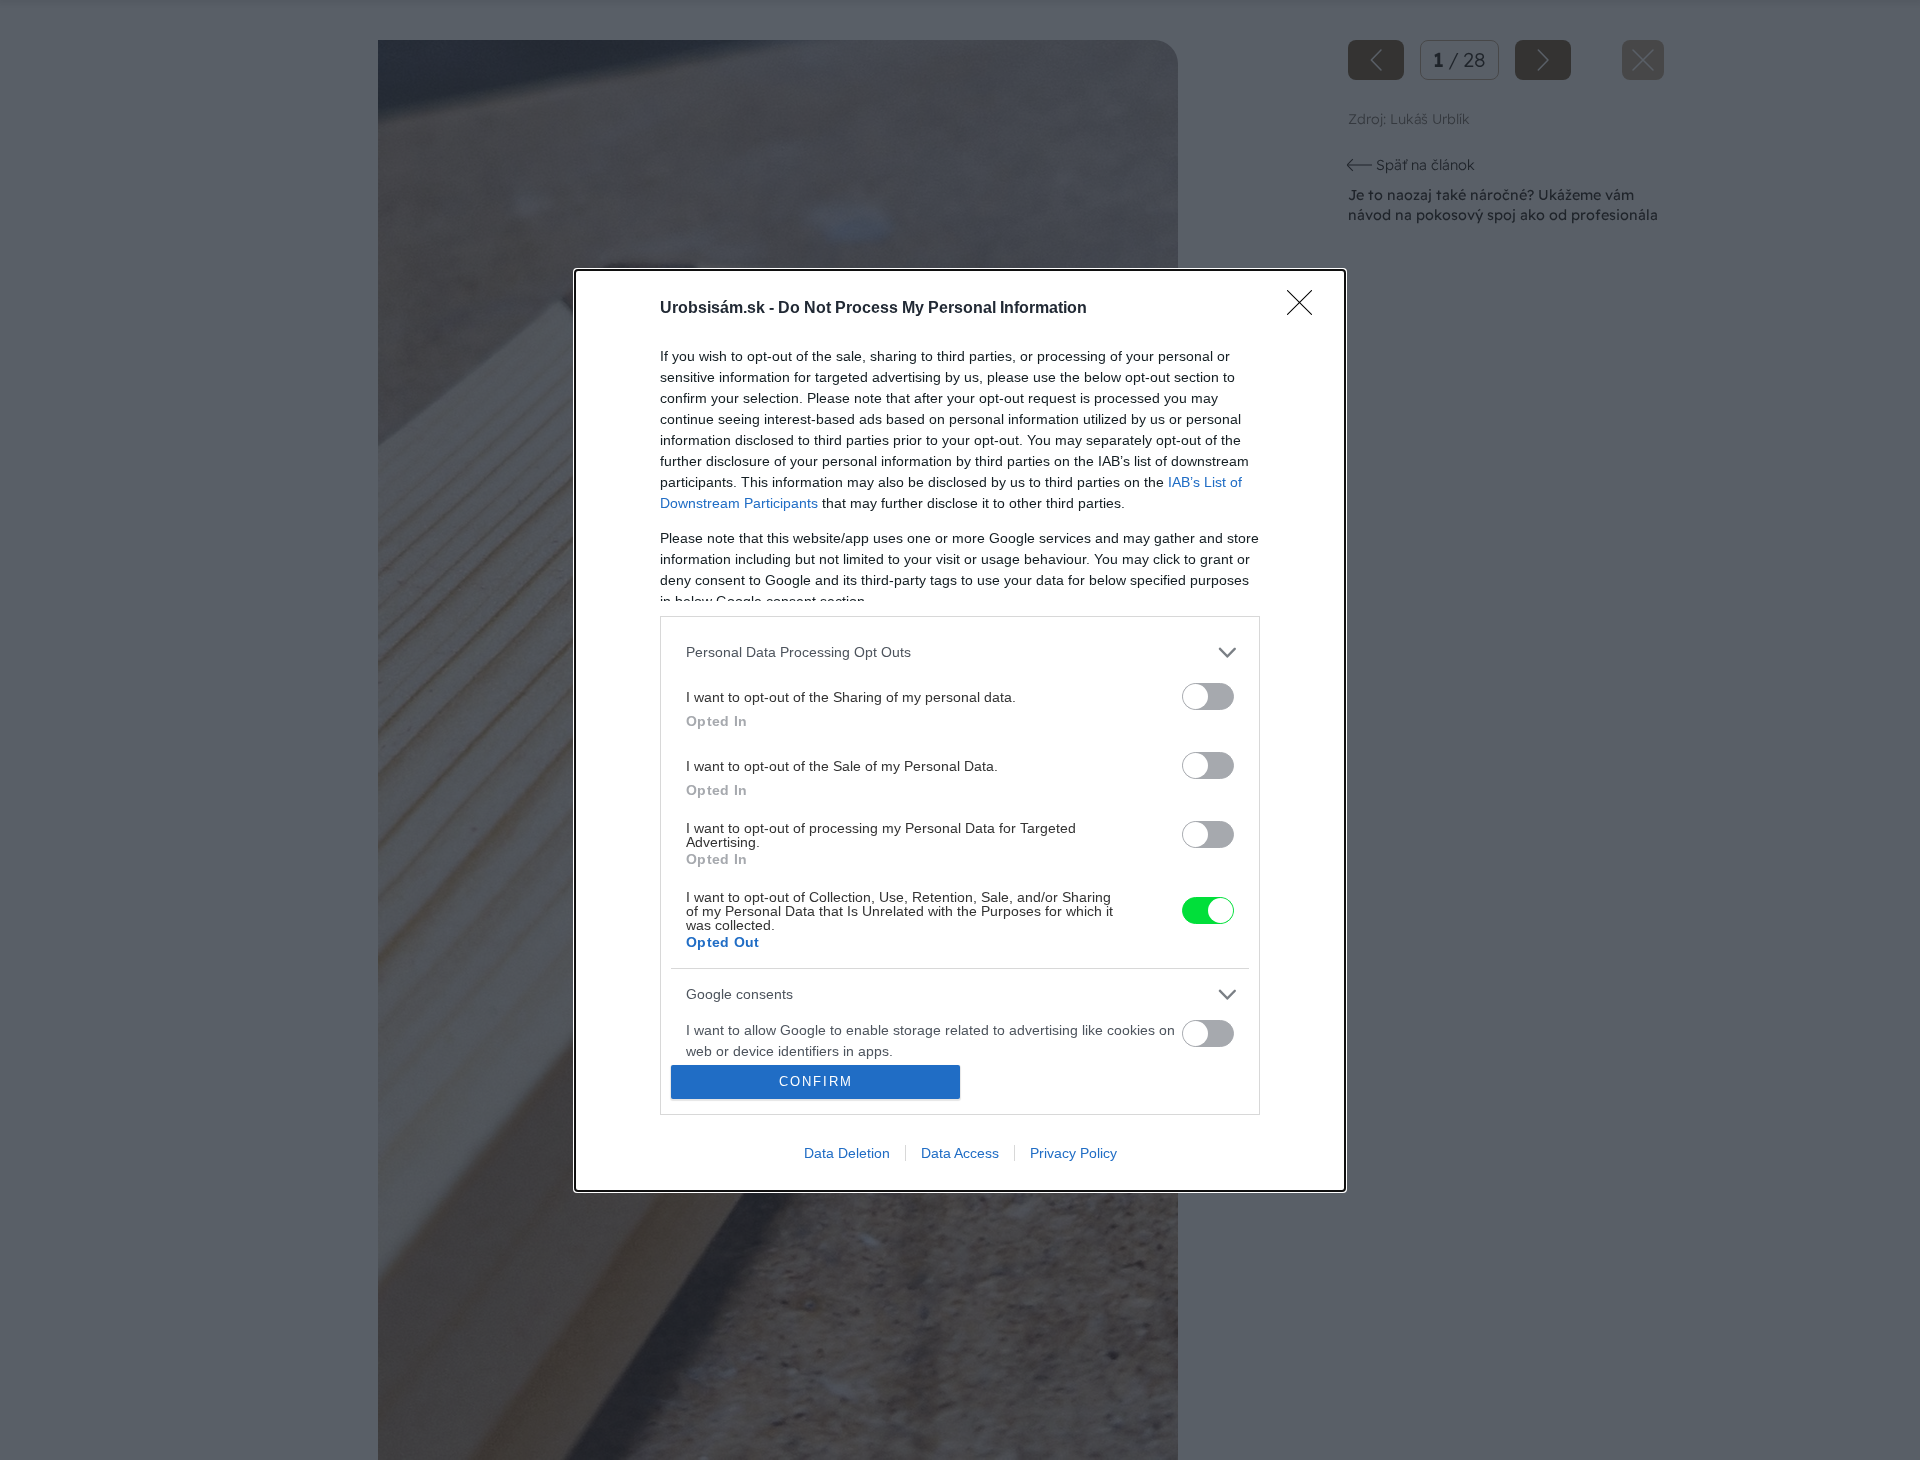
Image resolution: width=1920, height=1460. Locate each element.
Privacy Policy (1073, 1153)
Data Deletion (847, 1153)
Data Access (960, 1153)
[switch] (1208, 696)
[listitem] (960, 652)
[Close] (1306, 309)
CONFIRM (816, 1081)
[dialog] (960, 730)
